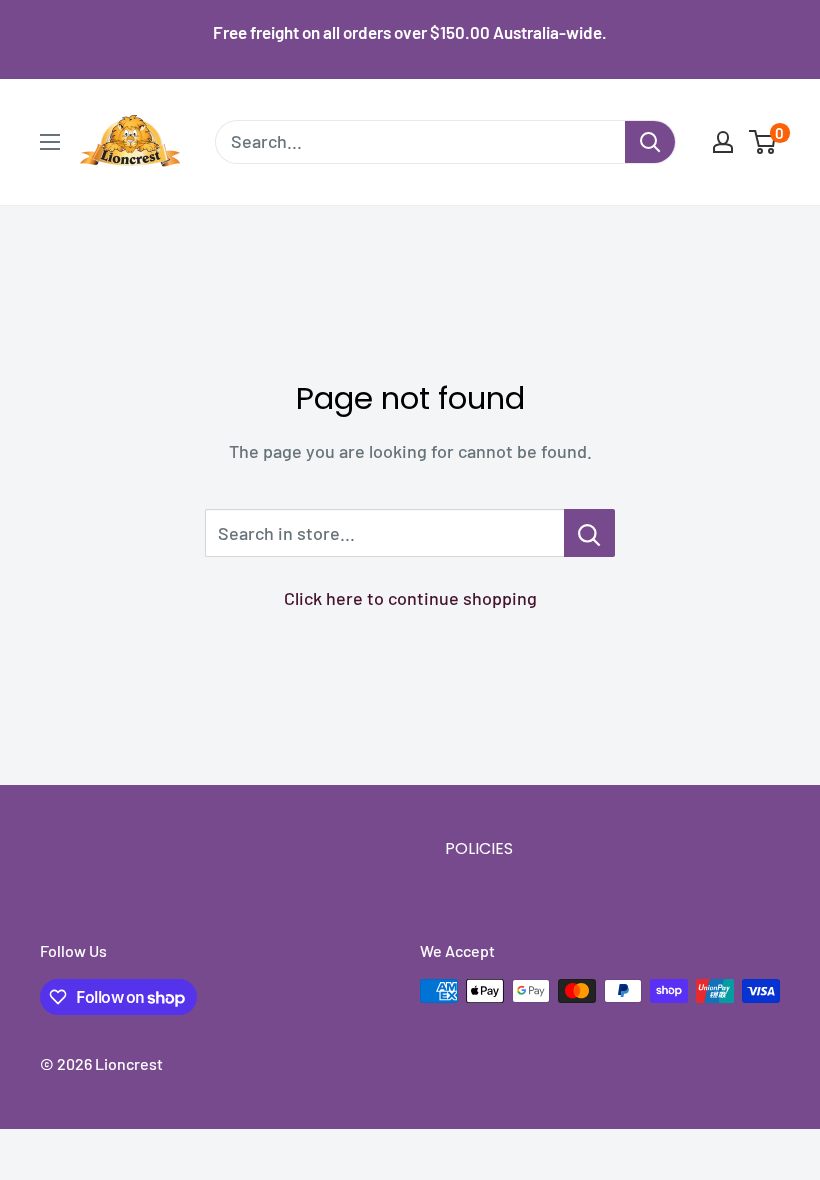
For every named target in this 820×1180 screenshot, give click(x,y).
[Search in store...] (589, 533)
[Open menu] (50, 142)
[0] (763, 142)
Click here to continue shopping (410, 598)
